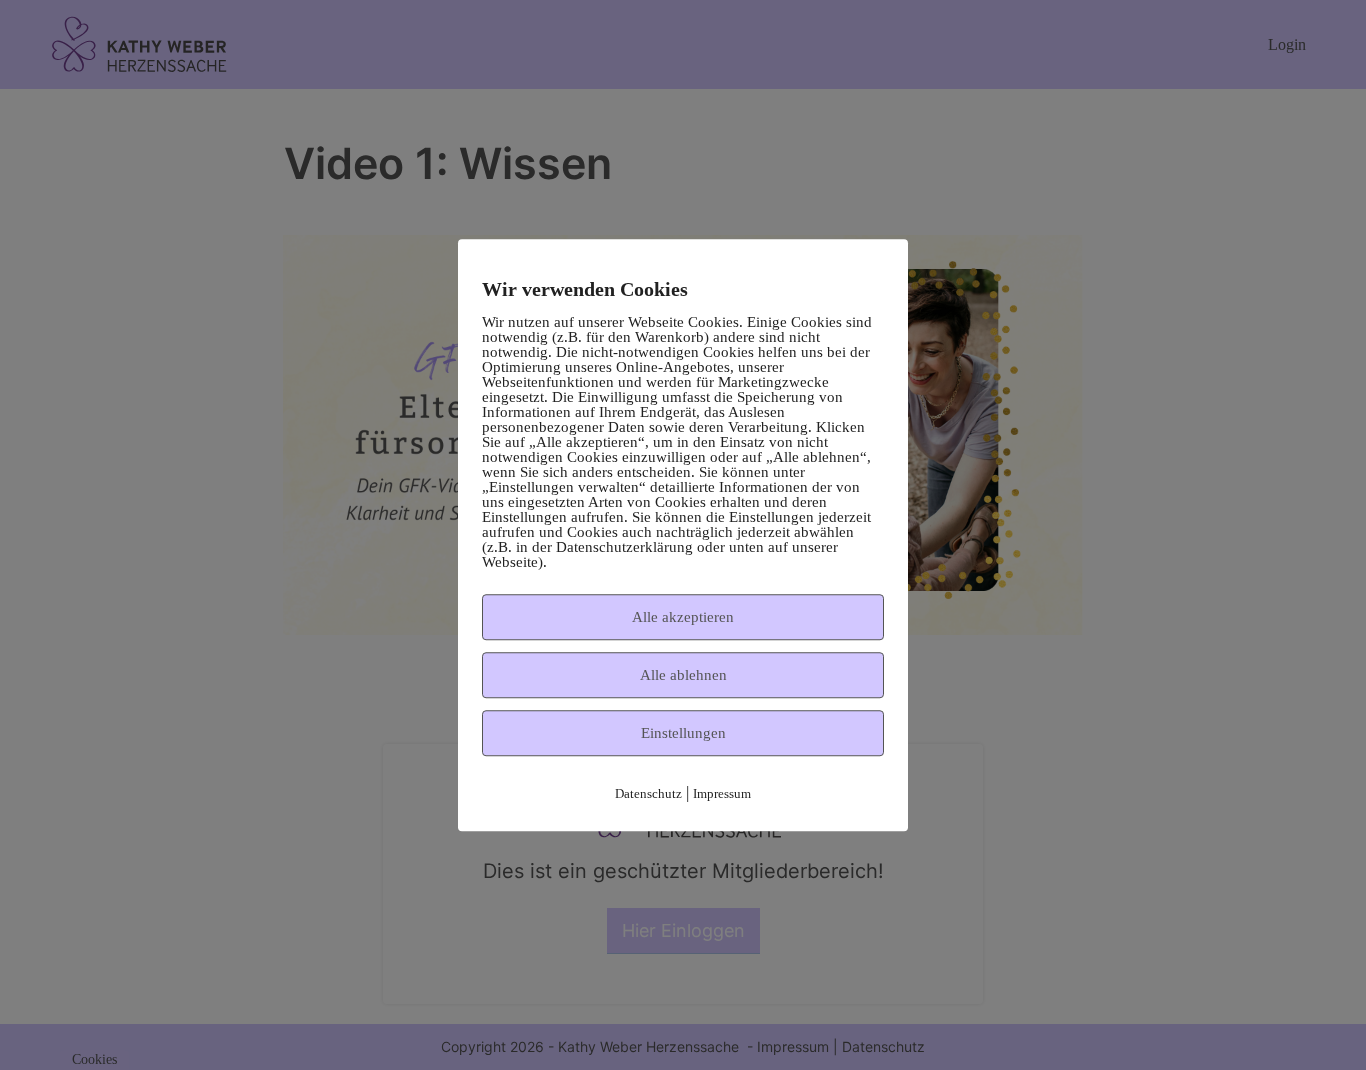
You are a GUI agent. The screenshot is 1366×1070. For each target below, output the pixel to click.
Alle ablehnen (683, 675)
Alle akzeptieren (683, 617)
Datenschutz (648, 793)
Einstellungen (683, 733)
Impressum (722, 793)
